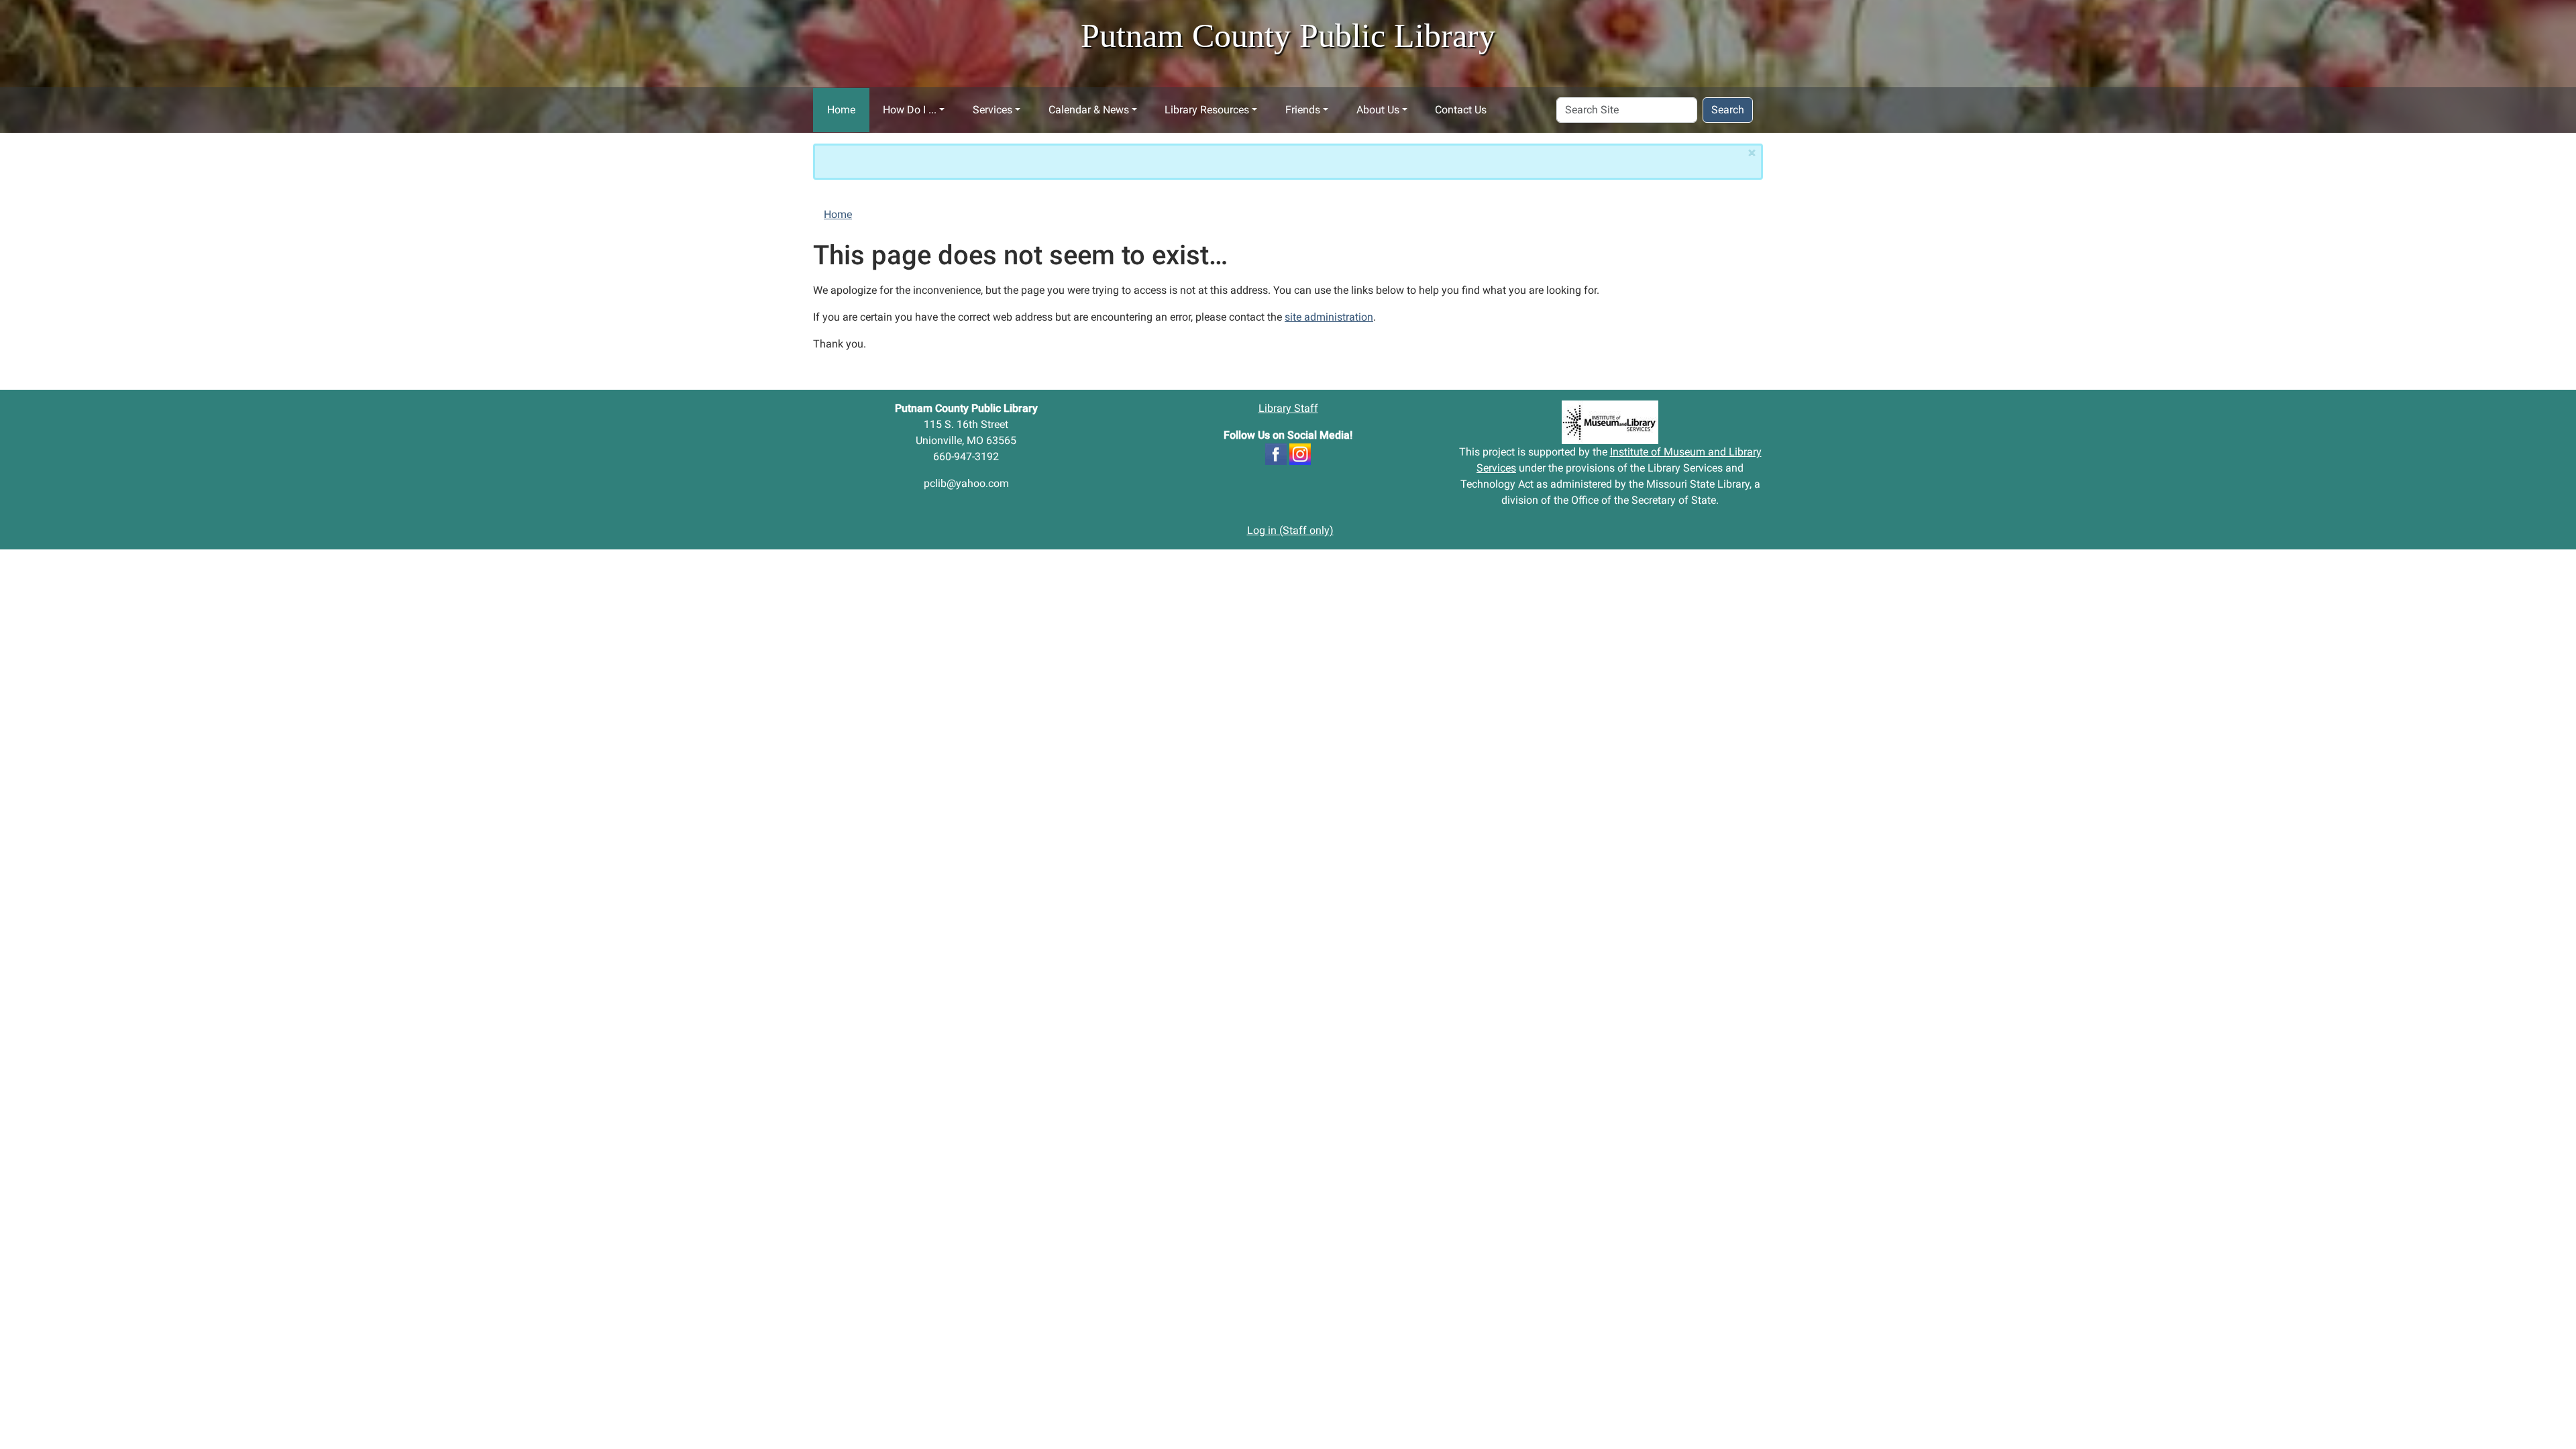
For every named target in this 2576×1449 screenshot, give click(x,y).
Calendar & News (1089, 110)
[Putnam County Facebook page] (1276, 453)
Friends (1303, 110)
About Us (1378, 110)
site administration (1329, 317)
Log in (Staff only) (1290, 530)
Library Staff (1288, 408)
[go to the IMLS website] (1610, 422)
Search (1728, 110)
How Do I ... (910, 110)
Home (841, 110)
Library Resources (1207, 110)
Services (992, 110)
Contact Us (1461, 110)
